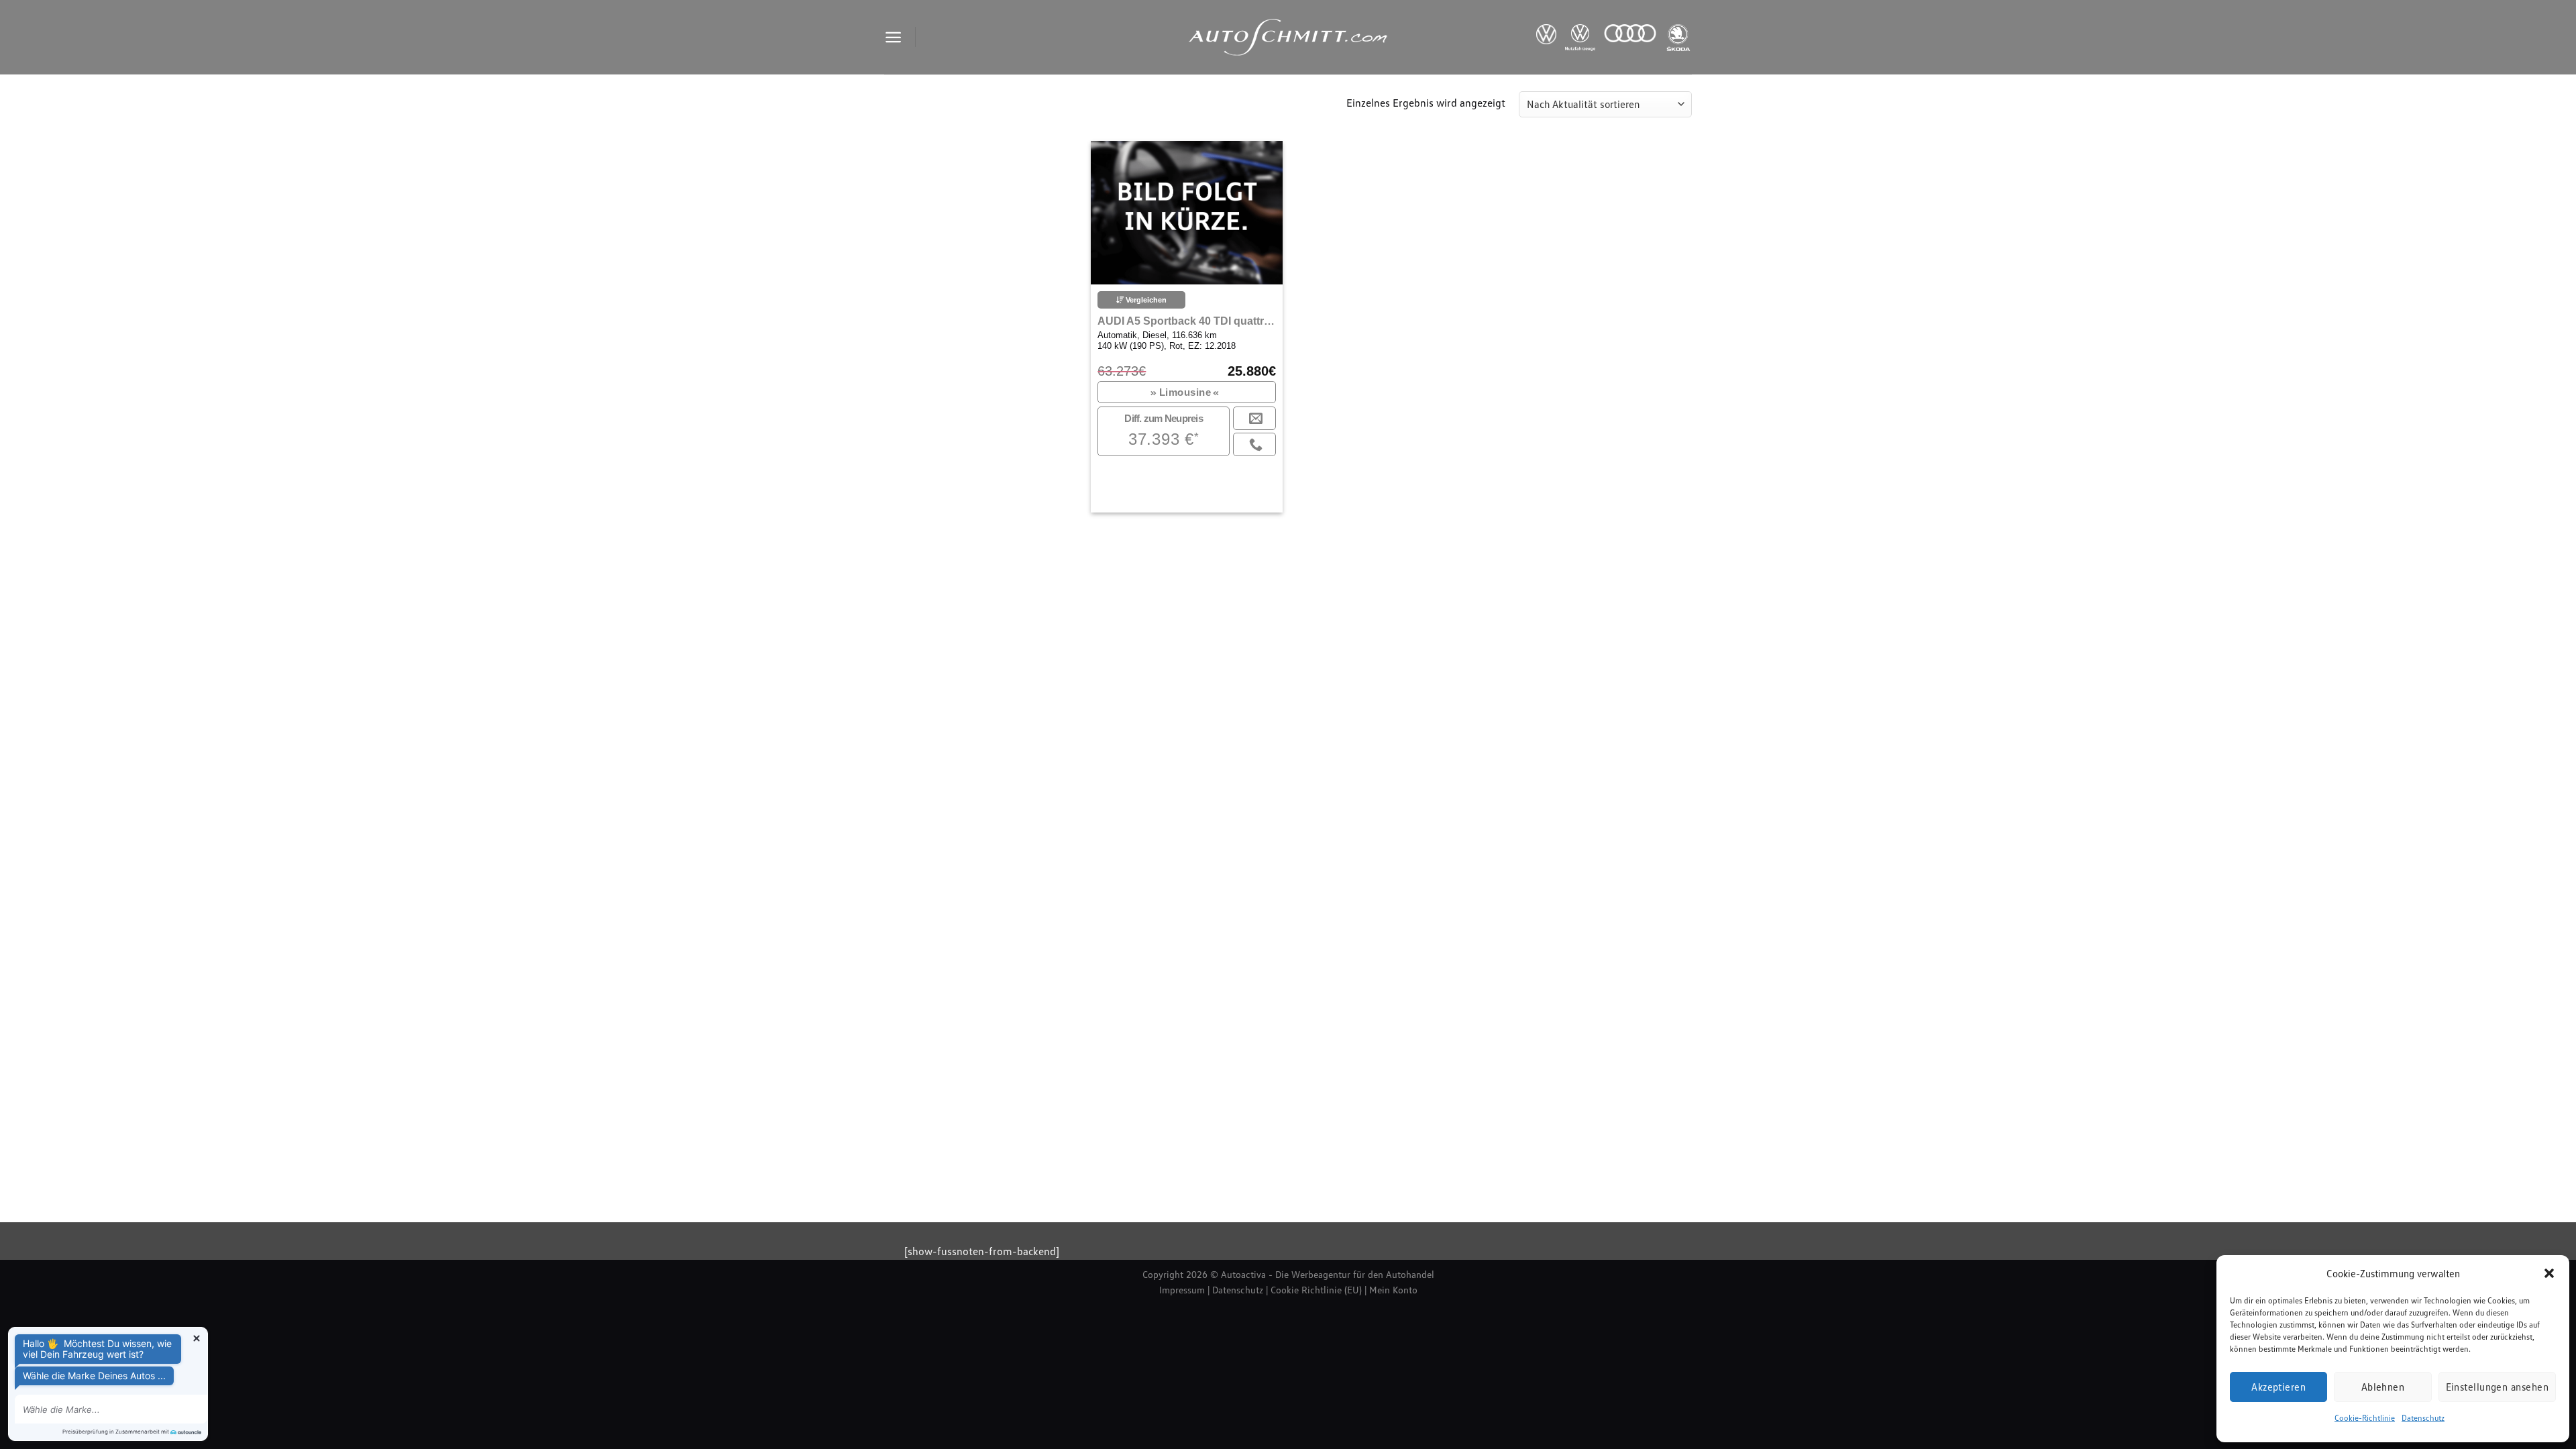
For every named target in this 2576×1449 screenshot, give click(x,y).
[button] (2549, 1273)
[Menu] (893, 37)
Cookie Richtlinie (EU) (1316, 1290)
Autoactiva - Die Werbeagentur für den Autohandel (1328, 1274)
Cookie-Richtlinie (2365, 1418)
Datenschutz (2423, 1418)
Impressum (1182, 1290)
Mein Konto (1393, 1290)
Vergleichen (1145, 300)
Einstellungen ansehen (2497, 1387)
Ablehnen (2383, 1387)
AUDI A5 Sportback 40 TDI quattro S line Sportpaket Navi (1186, 321)
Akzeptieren (2278, 1387)
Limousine (1185, 392)
